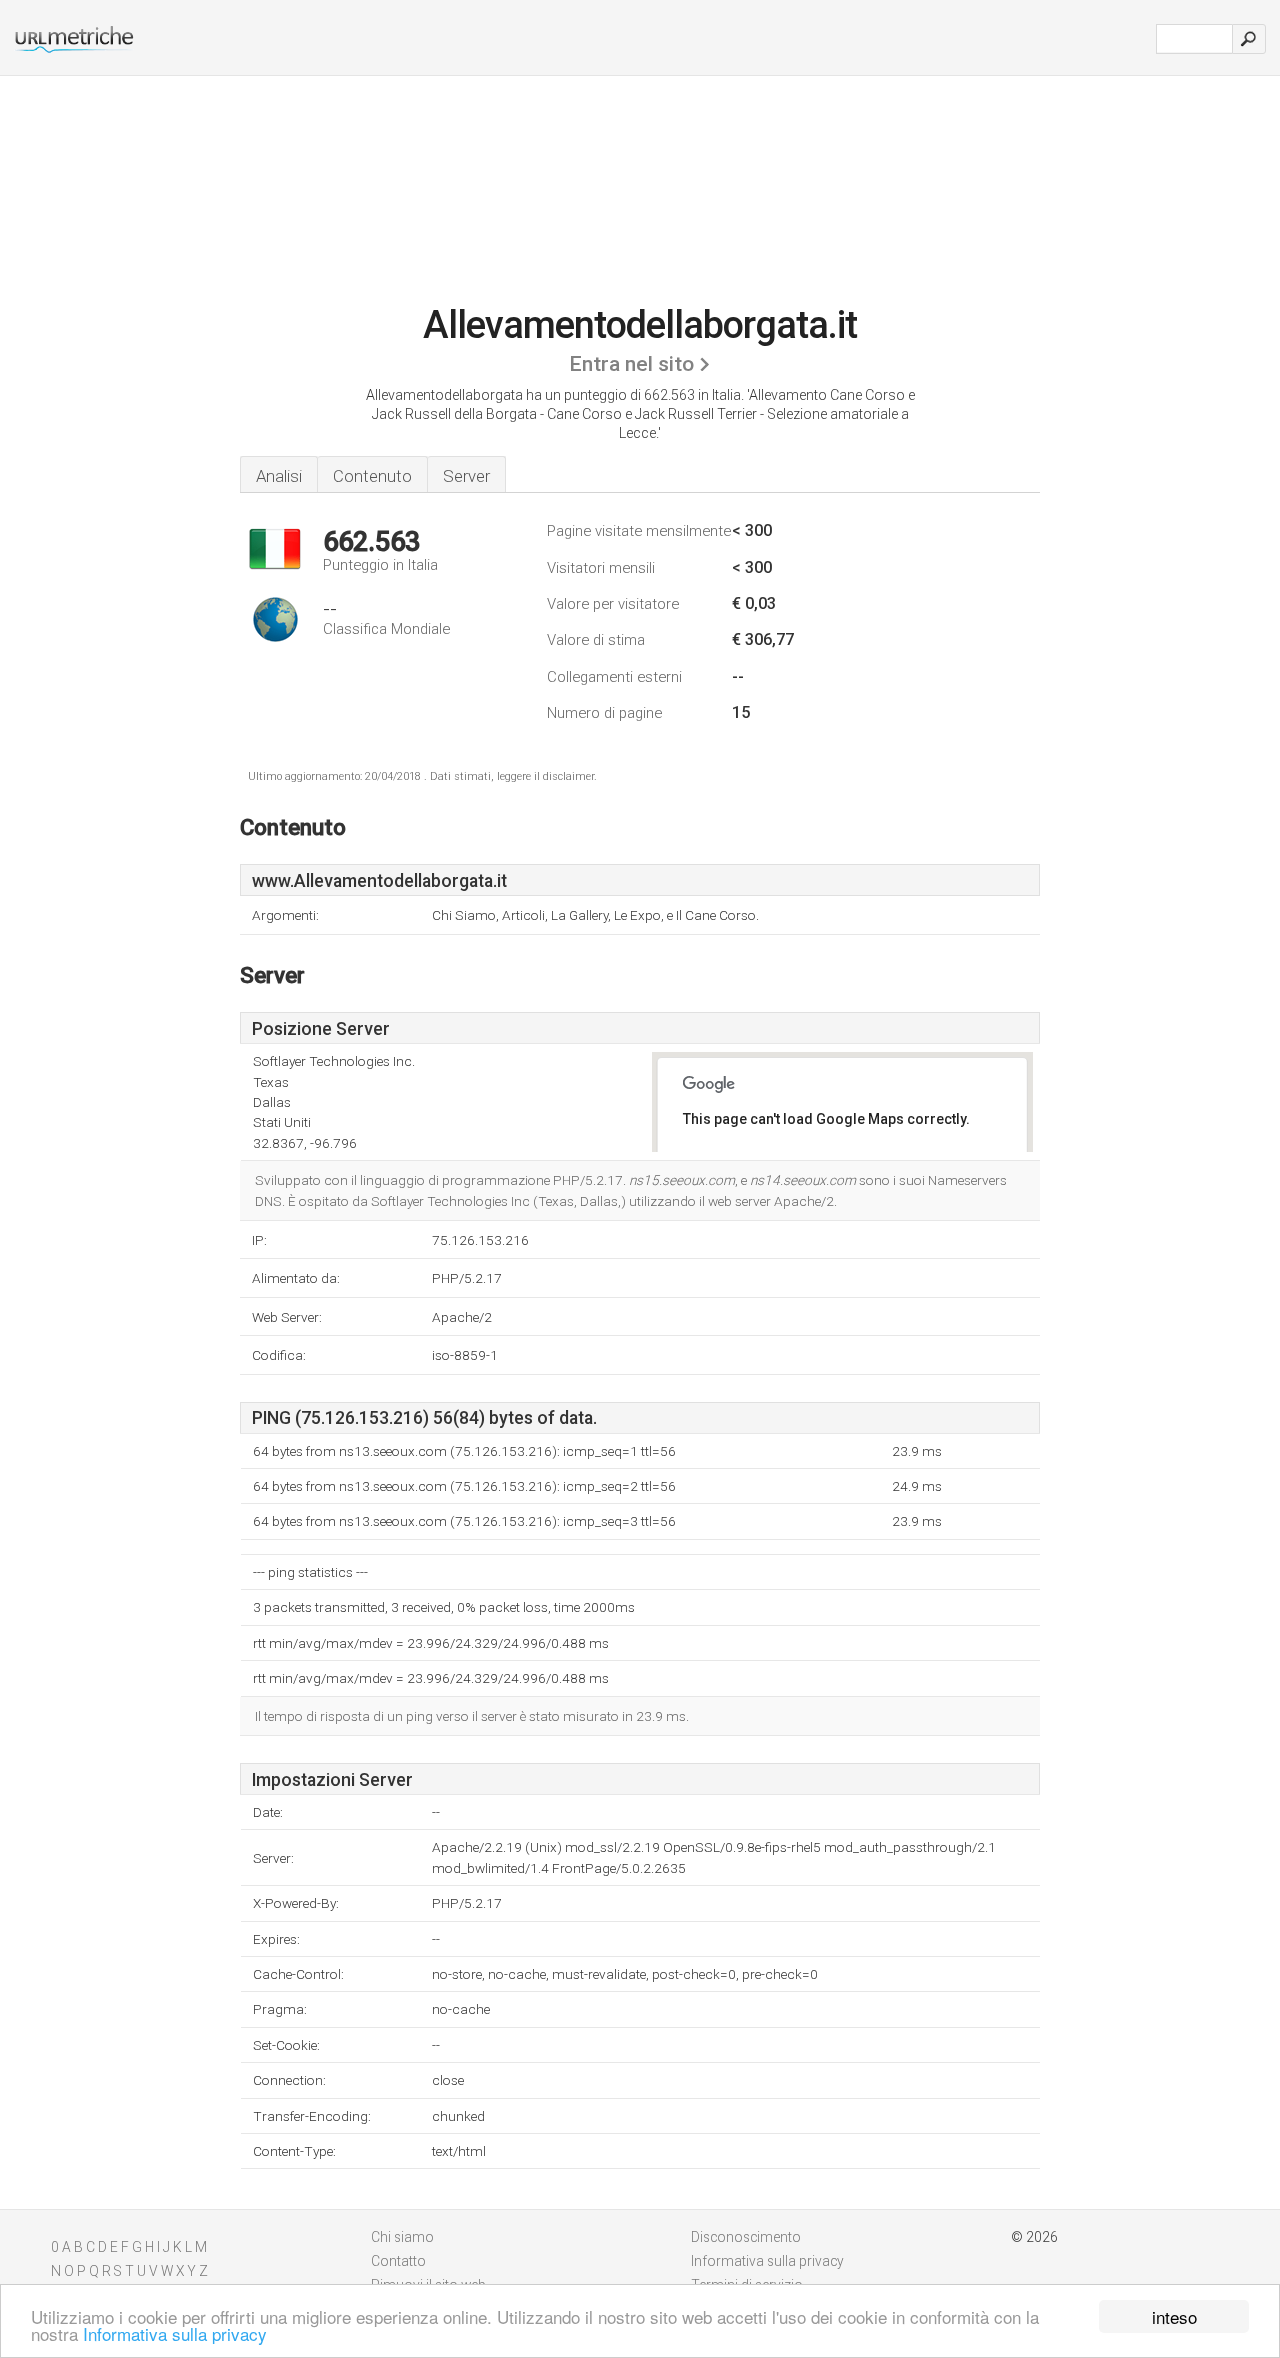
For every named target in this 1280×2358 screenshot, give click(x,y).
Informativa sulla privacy (175, 2333)
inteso (1174, 2316)
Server (466, 476)
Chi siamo (402, 2237)
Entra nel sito (631, 364)
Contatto (398, 2261)
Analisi (279, 476)
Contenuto (372, 476)
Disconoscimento (746, 2237)
